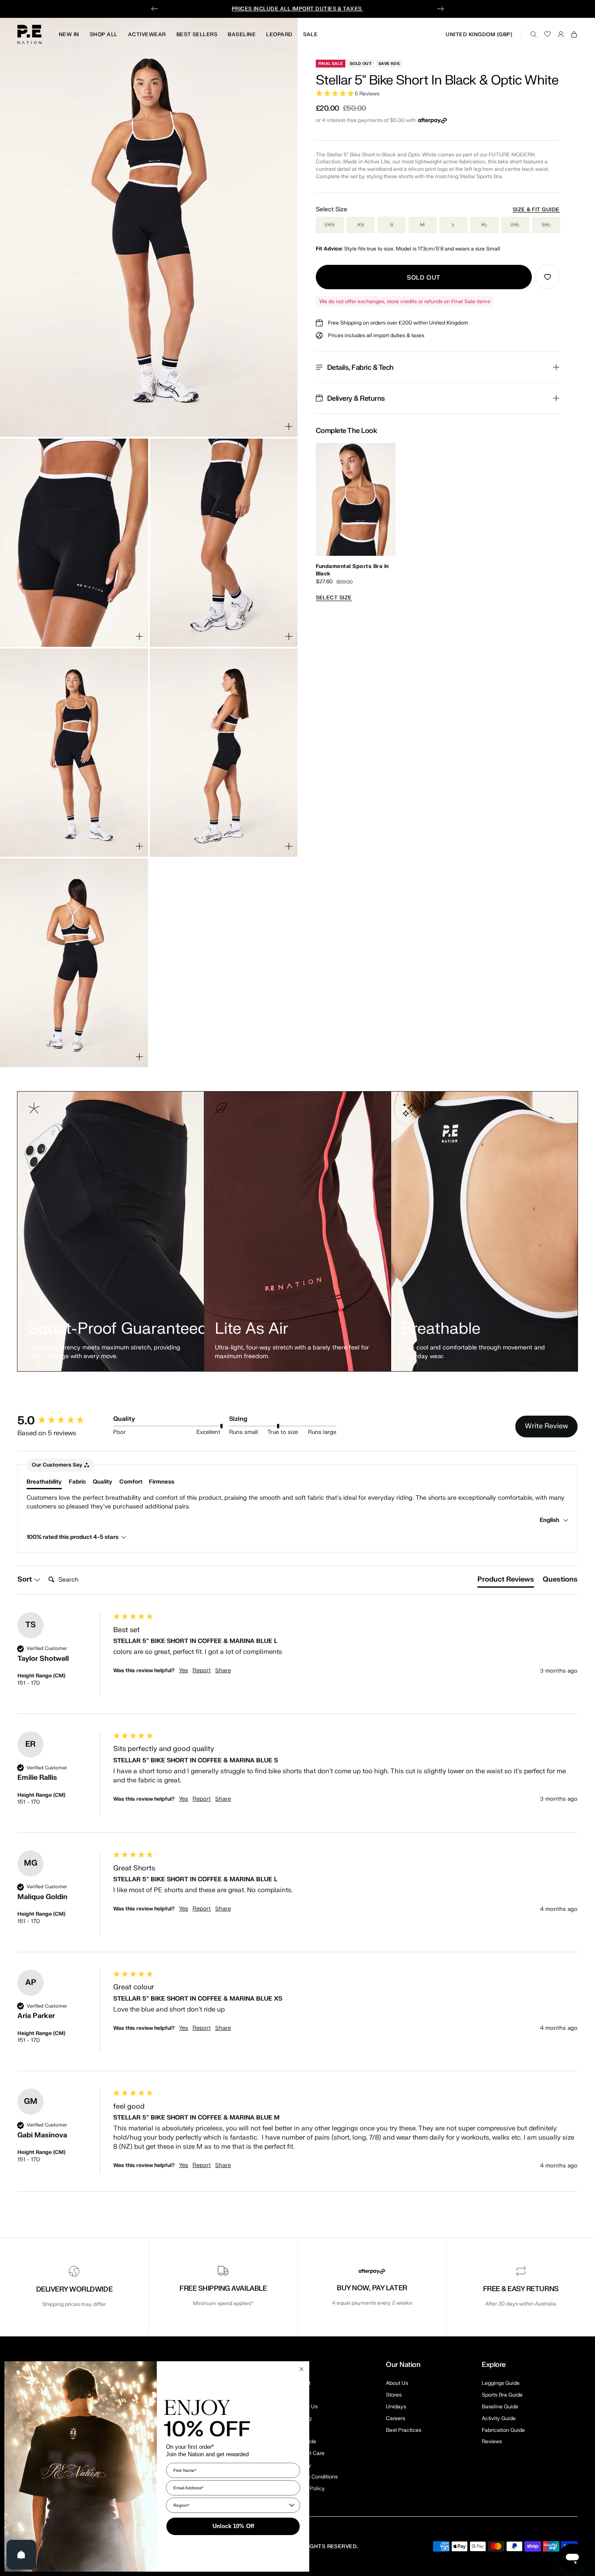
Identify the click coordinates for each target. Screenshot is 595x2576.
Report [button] (202, 1670)
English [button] (550, 1520)
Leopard (279, 34)
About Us (397, 2383)
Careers (396, 2418)
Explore (494, 2365)
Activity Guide (499, 2418)
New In (69, 34)
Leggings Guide (501, 2383)
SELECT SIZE (334, 598)
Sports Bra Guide (502, 2395)
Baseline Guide (500, 2407)
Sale (311, 34)
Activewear (147, 34)
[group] (63, 1421)
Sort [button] (25, 1579)
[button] (438, 94)
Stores (394, 2395)
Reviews (492, 2441)
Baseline (242, 34)
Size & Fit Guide (536, 210)
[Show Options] (292, 2505)
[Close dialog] (301, 2369)
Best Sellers (197, 34)
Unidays (396, 2407)
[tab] (506, 1581)
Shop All (104, 34)
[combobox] (230, 2505)
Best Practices (404, 2430)
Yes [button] (184, 1670)
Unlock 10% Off (233, 2526)
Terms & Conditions (314, 2477)
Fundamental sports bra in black (352, 570)
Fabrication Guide (503, 2430)
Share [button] (223, 1670)
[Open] (21, 2555)
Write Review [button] (546, 1426)
